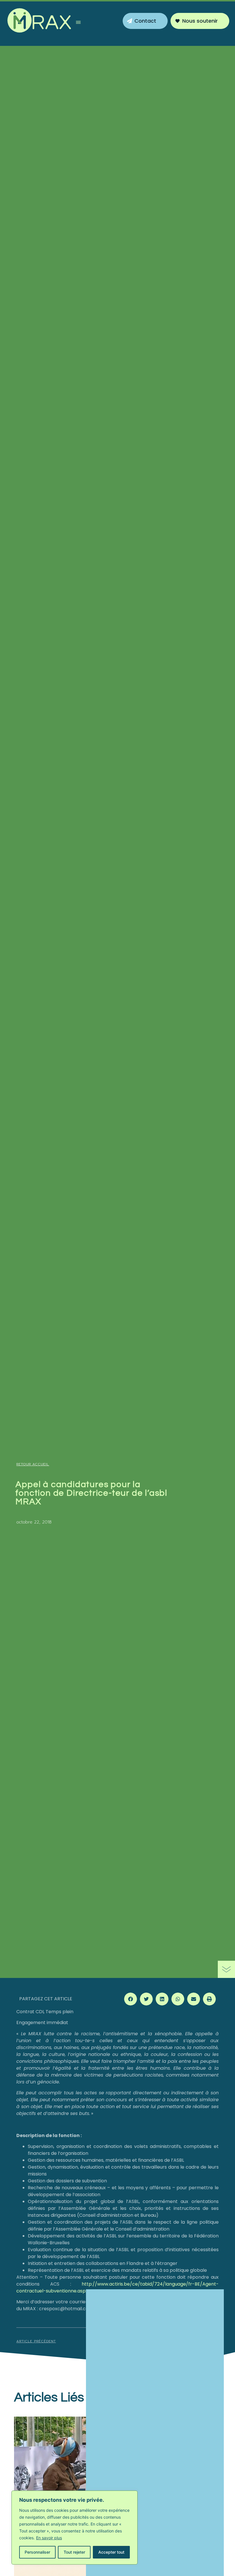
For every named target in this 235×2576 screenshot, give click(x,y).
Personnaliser (37, 2552)
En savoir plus (49, 2538)
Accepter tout (111, 2552)
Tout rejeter (74, 2552)
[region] (75, 2528)
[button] (78, 23)
